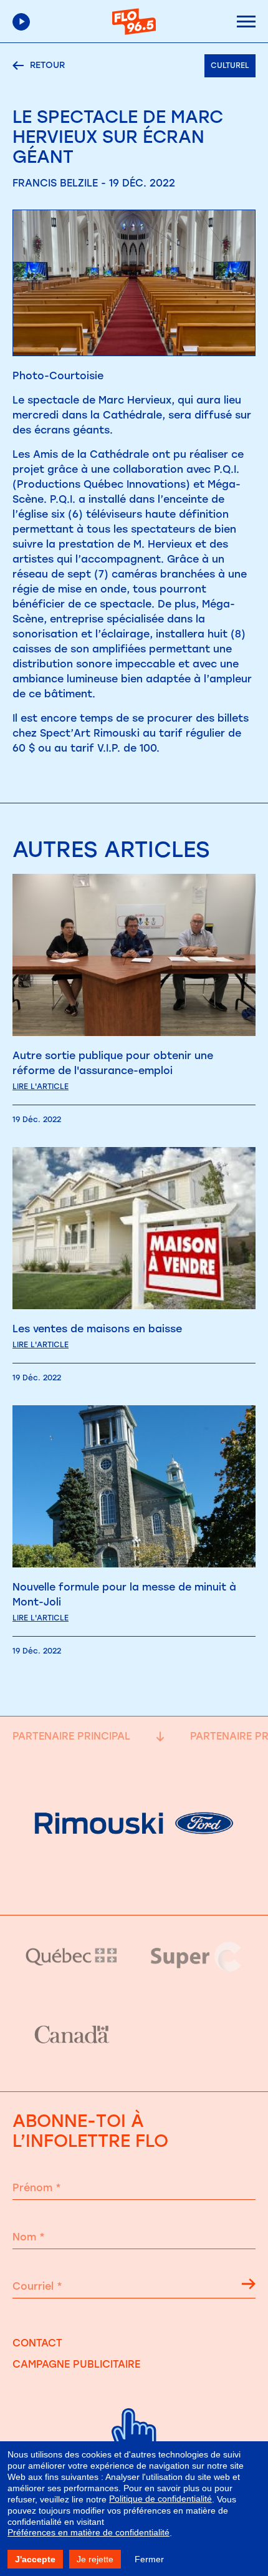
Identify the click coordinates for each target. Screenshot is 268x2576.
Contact (37, 2343)
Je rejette (95, 2559)
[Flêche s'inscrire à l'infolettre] (249, 2286)
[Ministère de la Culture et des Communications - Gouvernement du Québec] (72, 1957)
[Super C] (196, 1957)
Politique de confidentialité (160, 2499)
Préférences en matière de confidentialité (89, 2532)
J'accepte (35, 2559)
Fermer (149, 2559)
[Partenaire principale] (134, 1883)
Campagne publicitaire (76, 2364)
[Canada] (72, 2035)
